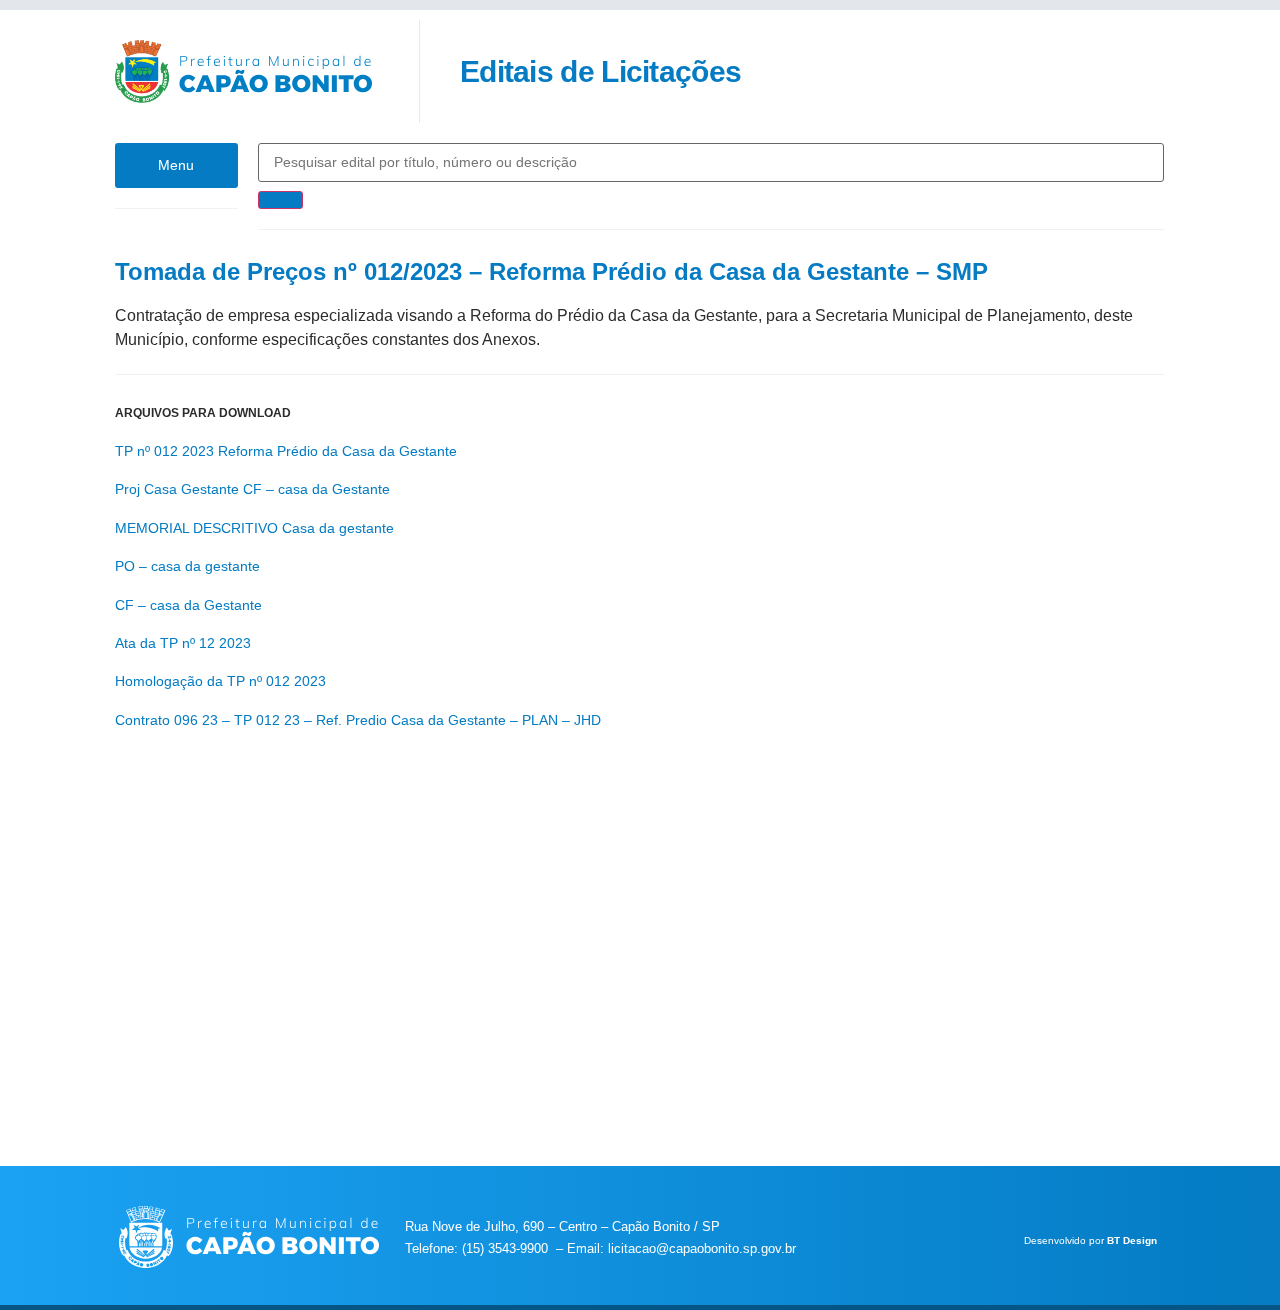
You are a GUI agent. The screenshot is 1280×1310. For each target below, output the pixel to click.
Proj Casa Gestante (177, 489)
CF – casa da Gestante (316, 489)
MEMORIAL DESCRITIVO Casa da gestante (254, 528)
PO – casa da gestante (187, 566)
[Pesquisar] (280, 200)
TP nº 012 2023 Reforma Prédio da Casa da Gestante (286, 451)
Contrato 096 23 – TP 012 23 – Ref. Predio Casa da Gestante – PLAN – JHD (358, 720)
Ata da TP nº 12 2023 (183, 643)
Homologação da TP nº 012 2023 (220, 681)
